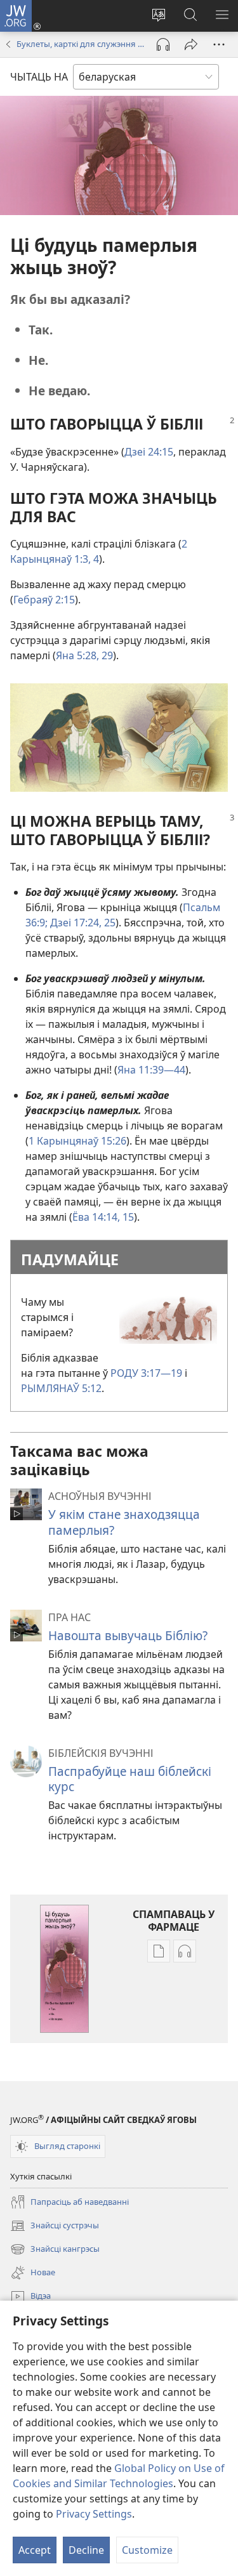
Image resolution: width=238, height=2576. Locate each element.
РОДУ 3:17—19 (146, 1373)
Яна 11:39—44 (151, 1070)
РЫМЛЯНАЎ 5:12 (61, 1388)
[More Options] (219, 44)
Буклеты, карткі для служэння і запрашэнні (80, 44)
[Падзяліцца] (191, 44)
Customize (147, 2550)
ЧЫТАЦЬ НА (39, 77)
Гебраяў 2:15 (44, 600)
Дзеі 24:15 (149, 452)
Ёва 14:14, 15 (103, 1217)
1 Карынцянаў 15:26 (77, 1141)
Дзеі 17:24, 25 (82, 923)
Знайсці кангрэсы (55, 2250)
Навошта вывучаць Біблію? (128, 1635)
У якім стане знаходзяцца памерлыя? (124, 1522)
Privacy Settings (94, 2514)
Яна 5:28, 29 (84, 655)
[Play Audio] (163, 44)
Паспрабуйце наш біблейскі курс (130, 1779)
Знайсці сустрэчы (55, 2226)
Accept (35, 2550)
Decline (86, 2550)
